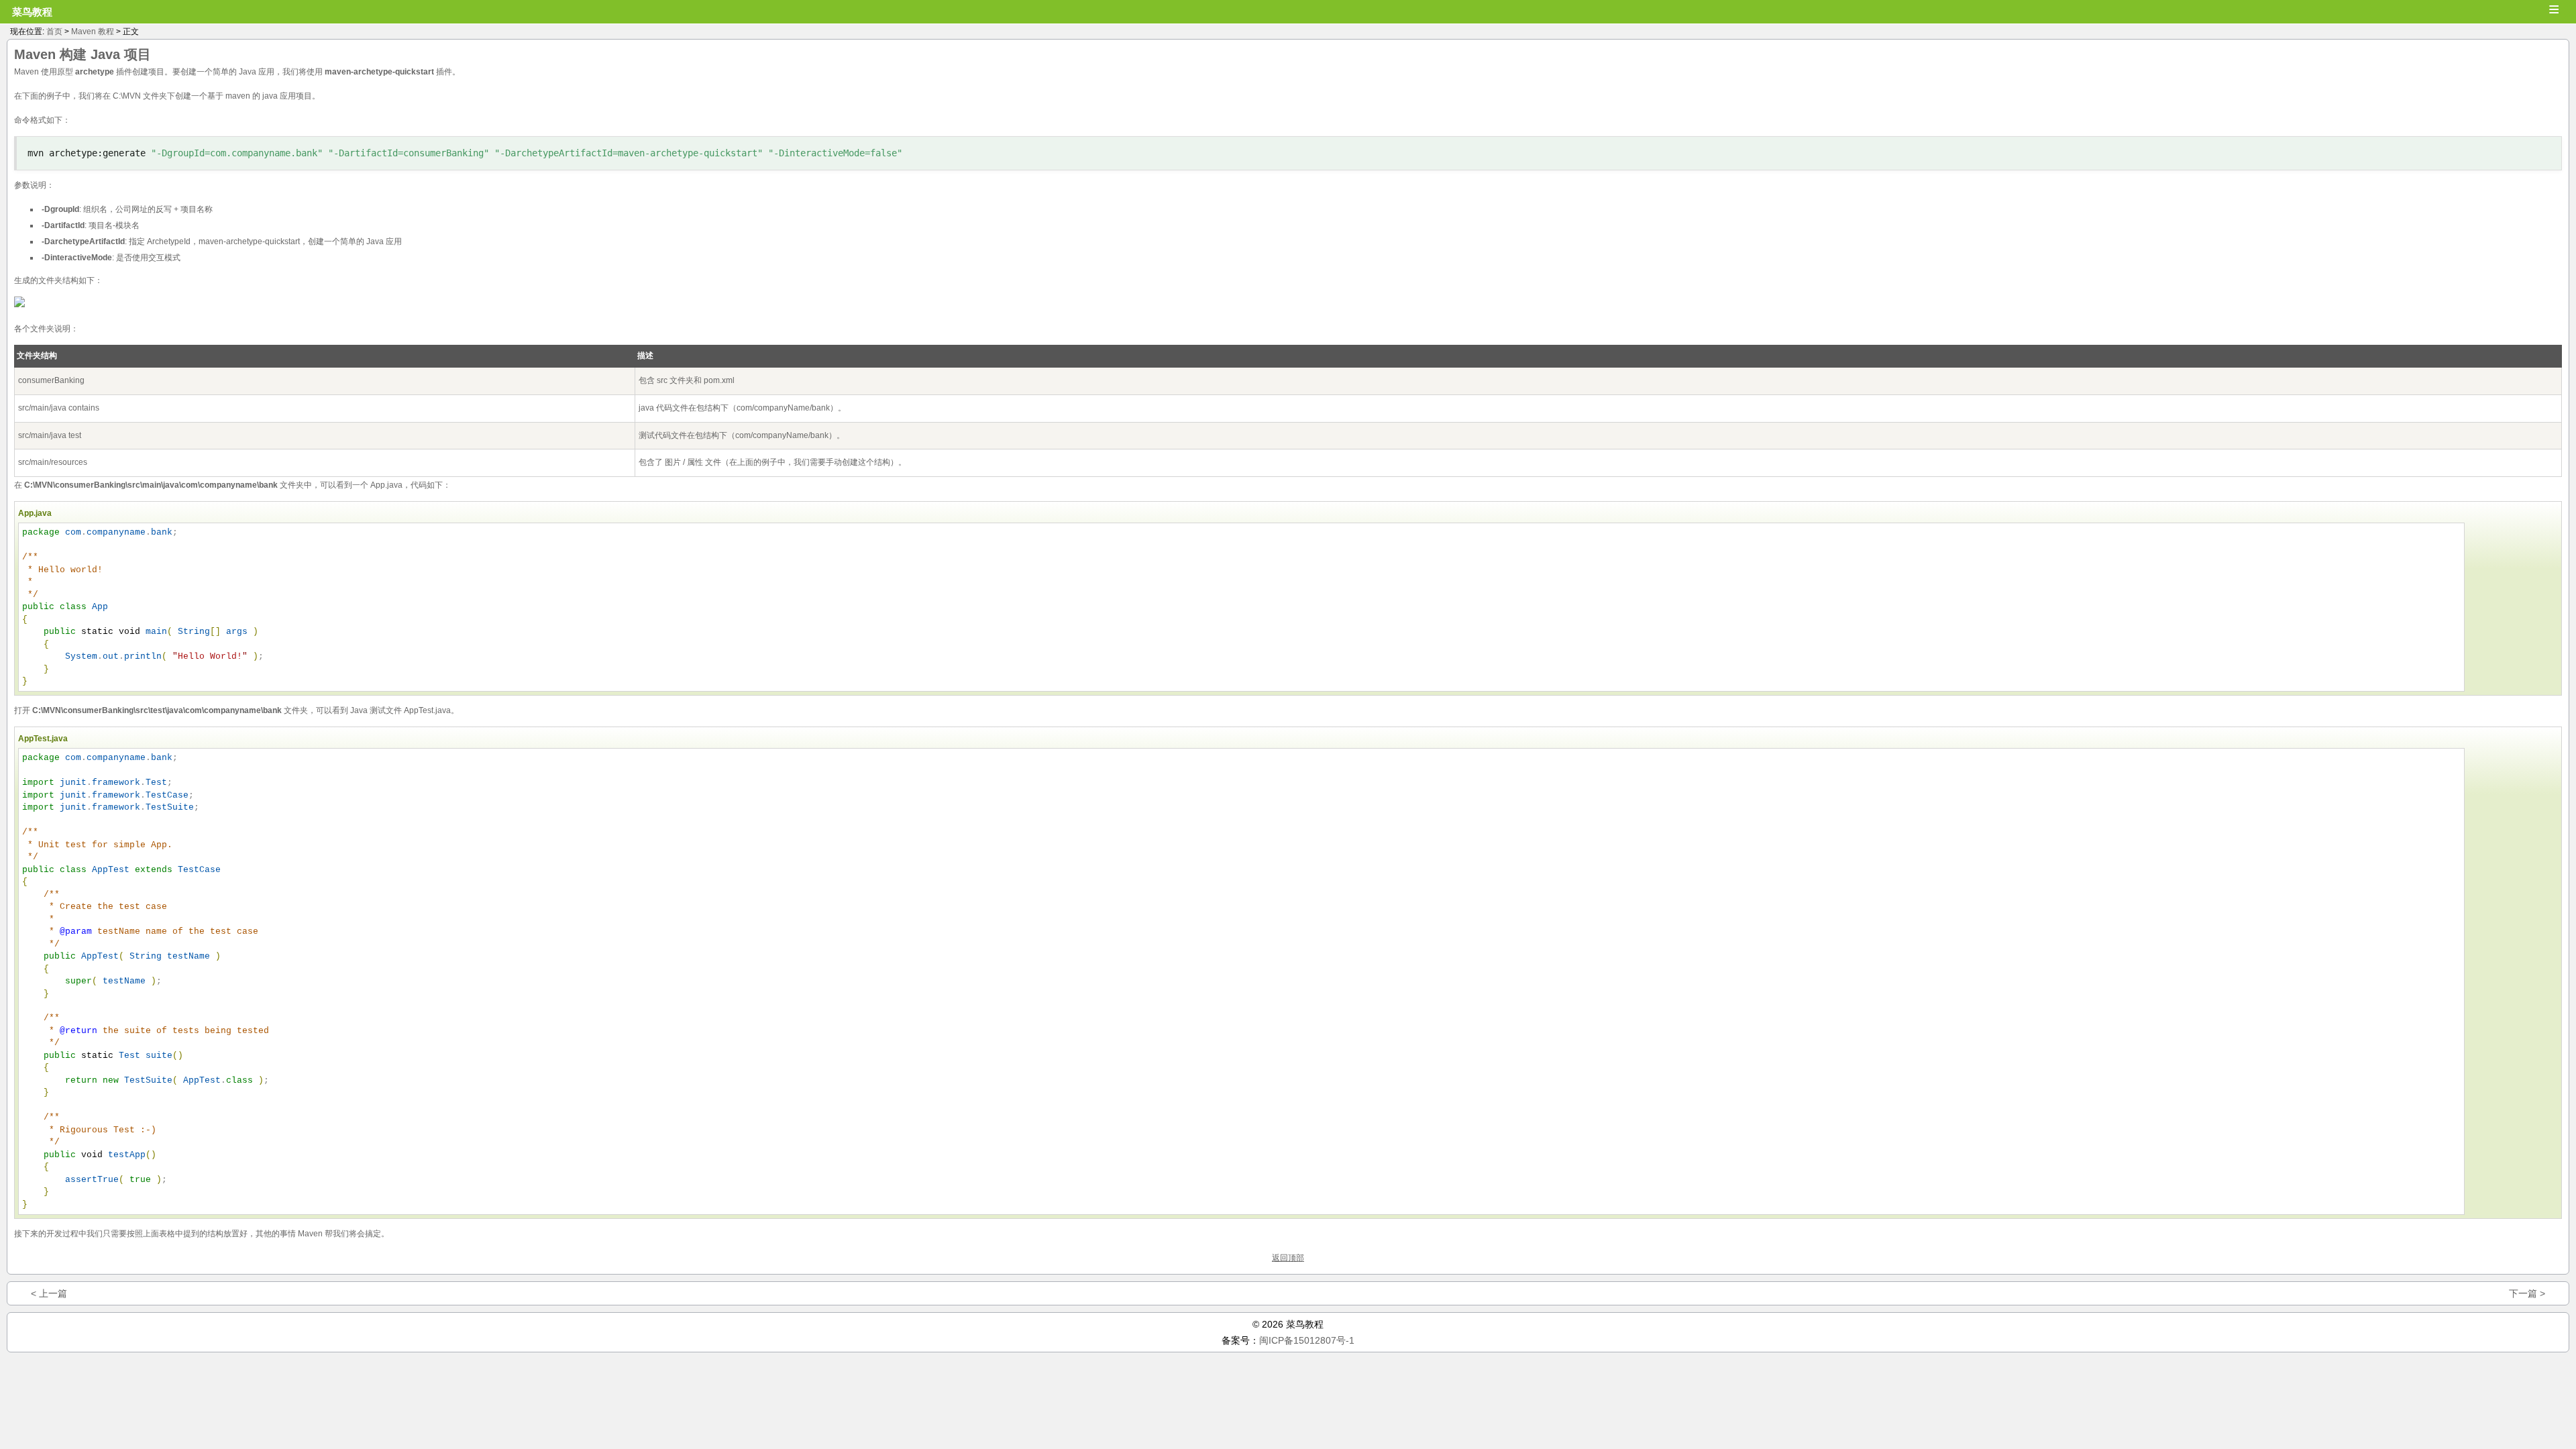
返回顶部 (1288, 1258)
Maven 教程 (93, 32)
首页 (54, 32)
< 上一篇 (49, 1293)
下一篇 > (2527, 1293)
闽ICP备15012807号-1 (1307, 1340)
